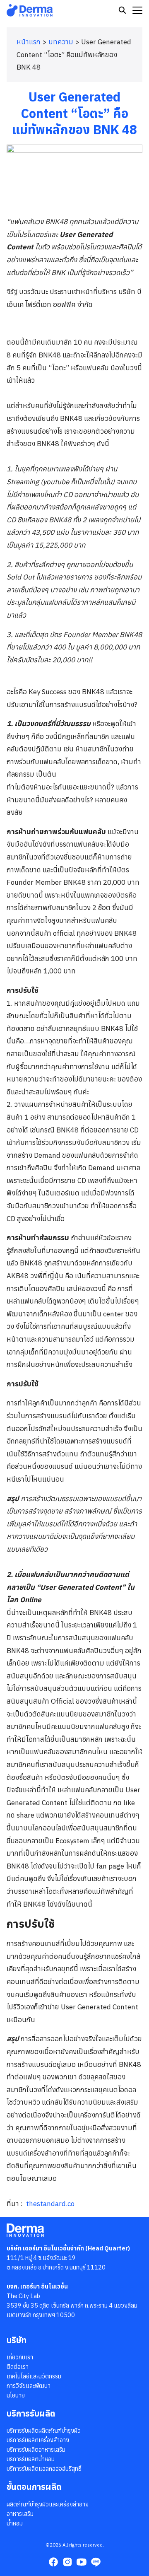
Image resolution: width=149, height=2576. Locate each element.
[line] (96, 2562)
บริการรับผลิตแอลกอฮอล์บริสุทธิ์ (44, 2469)
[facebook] (53, 2562)
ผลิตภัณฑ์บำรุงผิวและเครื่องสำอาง (48, 2504)
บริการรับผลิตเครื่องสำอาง (38, 2440)
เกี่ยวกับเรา (20, 2357)
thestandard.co (50, 2204)
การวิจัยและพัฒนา (29, 2386)
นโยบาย (16, 2395)
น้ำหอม (15, 2523)
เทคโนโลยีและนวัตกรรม (34, 2376)
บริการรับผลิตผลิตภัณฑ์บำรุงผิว (44, 2430)
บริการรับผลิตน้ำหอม (31, 2459)
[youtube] (82, 2562)
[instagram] (67, 2562)
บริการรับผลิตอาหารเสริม (36, 2449)
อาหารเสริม (20, 2514)
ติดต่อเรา (18, 2367)
